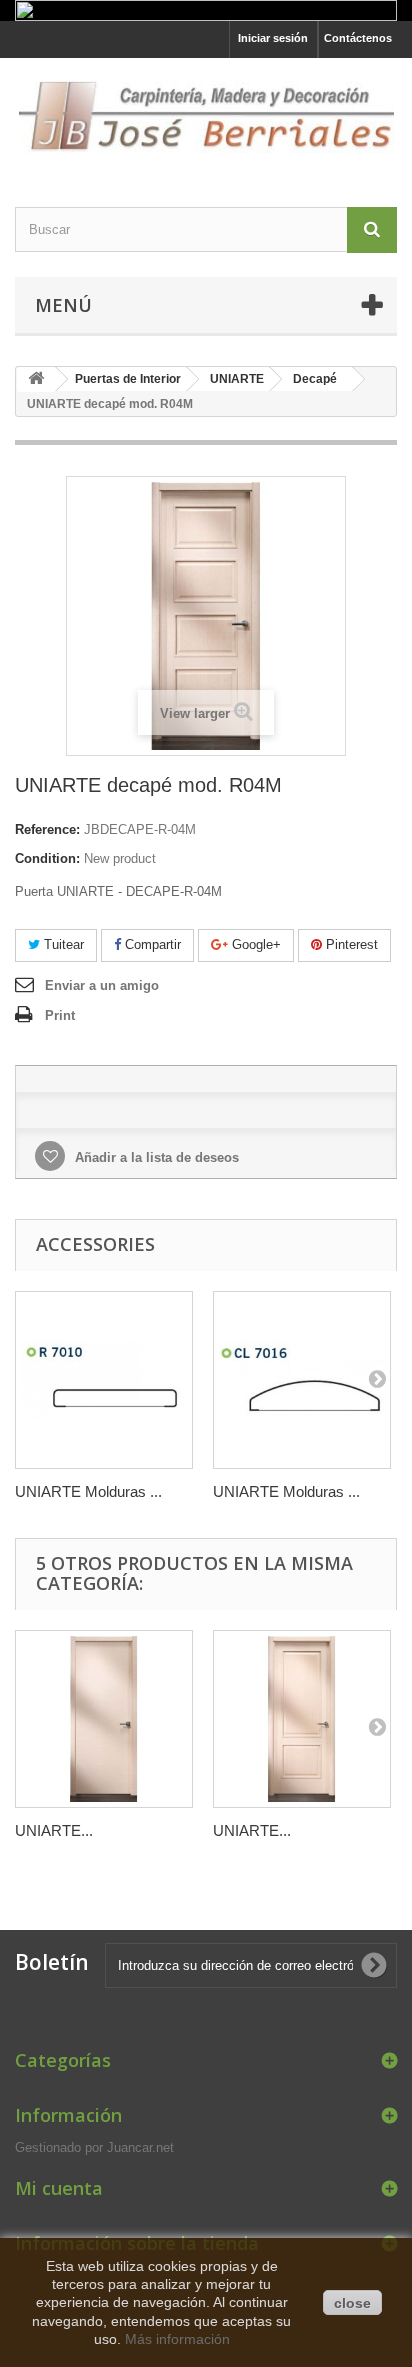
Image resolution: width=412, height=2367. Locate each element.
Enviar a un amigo (102, 985)
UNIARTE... (54, 1830)
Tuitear (62, 944)
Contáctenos (358, 38)
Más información (177, 2339)
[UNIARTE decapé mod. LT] (104, 1719)
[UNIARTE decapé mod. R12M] (302, 1719)
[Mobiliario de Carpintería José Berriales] (206, 115)
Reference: (47, 829)
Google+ (254, 944)
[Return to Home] (36, 379)
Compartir (151, 944)
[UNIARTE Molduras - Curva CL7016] (302, 1380)
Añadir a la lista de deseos (155, 1157)
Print (60, 1015)
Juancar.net (140, 2147)
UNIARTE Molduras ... (88, 1491)
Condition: (47, 858)
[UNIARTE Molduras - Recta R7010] (104, 1380)
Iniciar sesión (273, 38)
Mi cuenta (59, 2188)
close (352, 2303)
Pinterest (350, 944)
